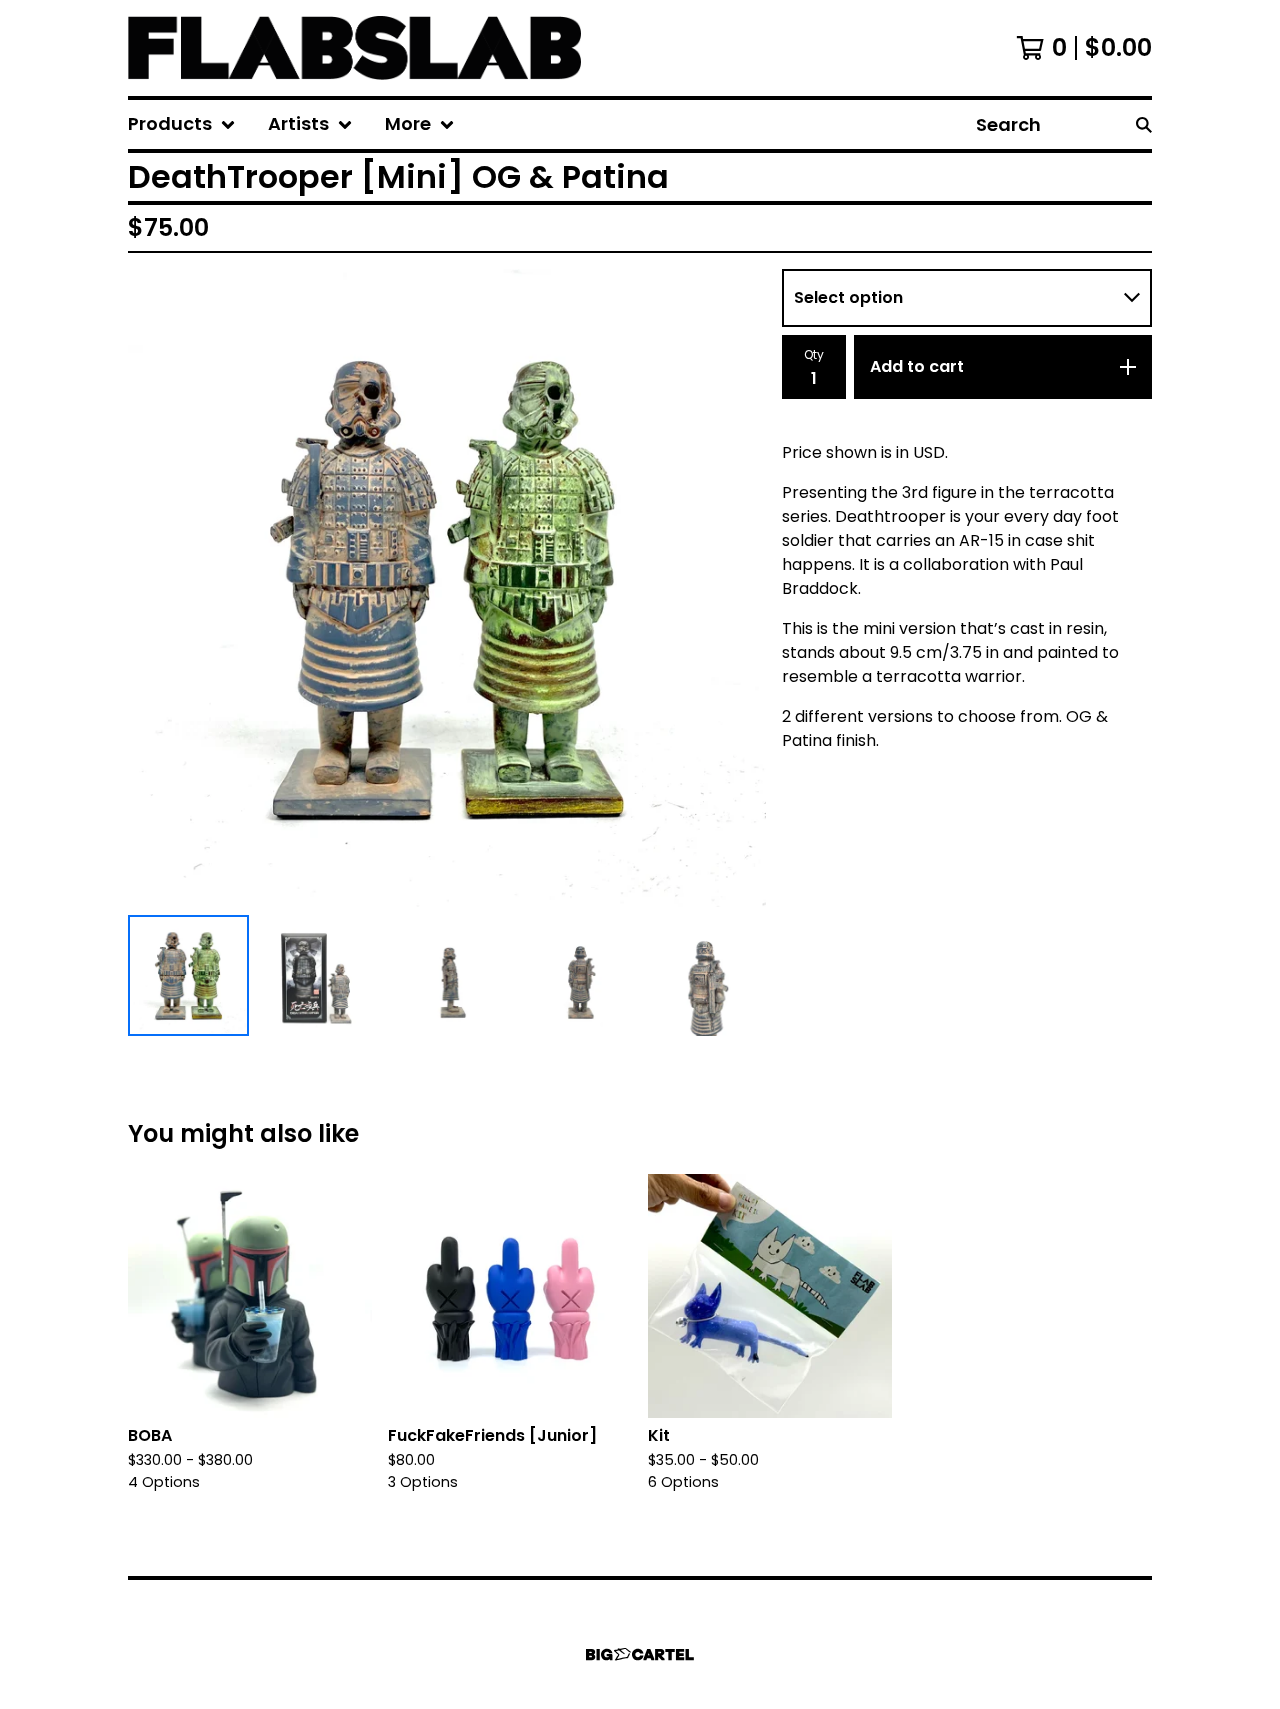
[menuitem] (182, 124)
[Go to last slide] (156, 588)
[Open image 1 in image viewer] (447, 588)
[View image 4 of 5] (576, 975)
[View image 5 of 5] (705, 975)
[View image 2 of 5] (317, 975)
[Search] (1144, 124)
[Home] (354, 48)
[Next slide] (738, 588)
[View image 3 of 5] (446, 975)
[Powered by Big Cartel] (640, 1654)
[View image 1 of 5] (188, 975)
